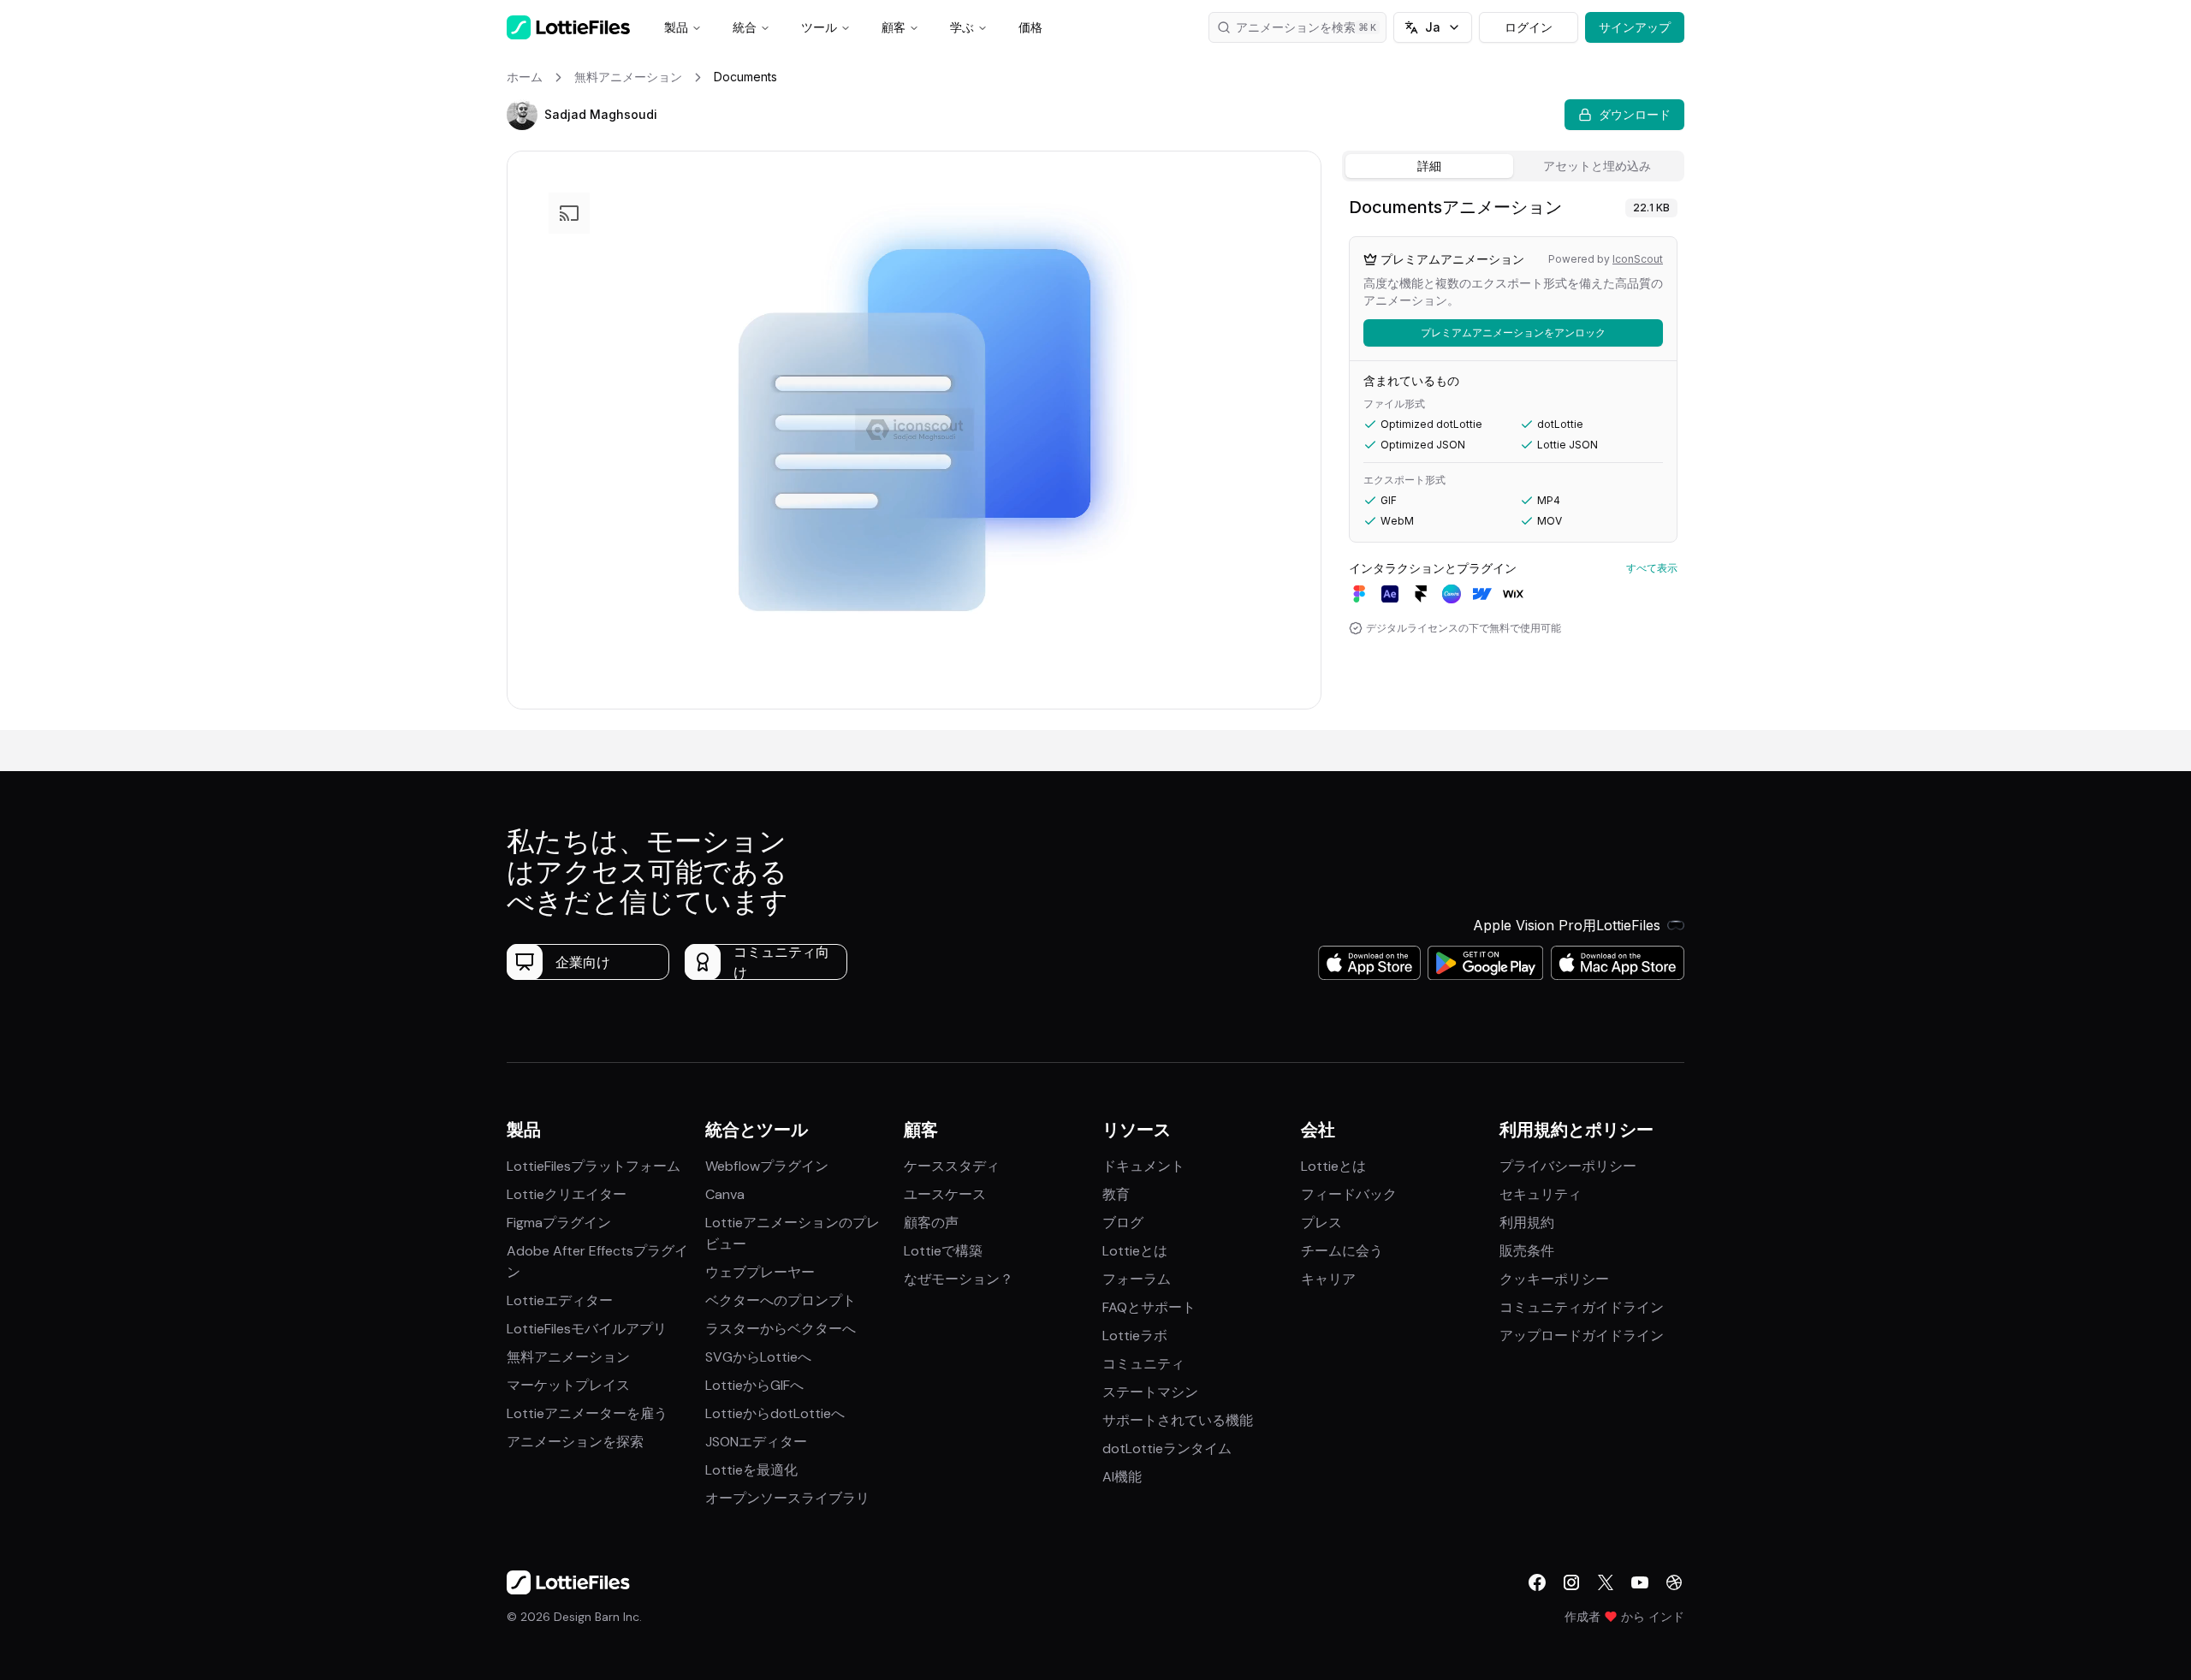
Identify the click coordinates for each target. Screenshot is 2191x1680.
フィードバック (1349, 1194)
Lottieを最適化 (751, 1470)
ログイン (1529, 27)
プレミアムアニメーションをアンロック (1513, 332)
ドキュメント (1143, 1166)
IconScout (1638, 259)
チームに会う (1342, 1251)
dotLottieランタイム (1167, 1448)
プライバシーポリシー (1568, 1166)
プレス (1321, 1223)
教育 (1116, 1194)
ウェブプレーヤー (760, 1272)
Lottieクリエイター (567, 1194)
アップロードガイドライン (1582, 1336)
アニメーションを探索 (575, 1442)
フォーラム (1137, 1279)
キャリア (1328, 1279)
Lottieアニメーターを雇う (587, 1413)
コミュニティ (1143, 1364)
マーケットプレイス (568, 1385)
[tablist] (1513, 166)
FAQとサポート (1149, 1307)
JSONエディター (756, 1442)
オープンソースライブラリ (787, 1498)
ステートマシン (1150, 1392)
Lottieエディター (560, 1300)
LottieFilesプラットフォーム (594, 1166)
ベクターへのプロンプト (781, 1300)
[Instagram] (1571, 1582)
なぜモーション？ (959, 1279)
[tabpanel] (1513, 459)
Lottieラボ (1135, 1336)
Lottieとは (1135, 1251)
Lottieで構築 (943, 1251)
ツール (819, 27)
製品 (676, 27)
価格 (1030, 27)
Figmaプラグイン (559, 1223)
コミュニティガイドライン (1582, 1307)
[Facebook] (1537, 1582)
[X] (1606, 1582)
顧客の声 (931, 1223)
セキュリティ (1541, 1194)
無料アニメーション (568, 1357)
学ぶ (962, 27)
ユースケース (945, 1194)
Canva (725, 1194)
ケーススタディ (952, 1166)
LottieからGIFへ (754, 1385)
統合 (745, 27)
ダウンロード (1635, 114)
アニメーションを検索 (1296, 27)
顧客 (894, 27)
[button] (522, 115)
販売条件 (1527, 1251)
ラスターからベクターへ (781, 1329)
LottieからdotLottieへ (775, 1413)
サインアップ (1635, 27)
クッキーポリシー (1554, 1279)
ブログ (1123, 1223)
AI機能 (1122, 1477)
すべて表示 (1652, 568)
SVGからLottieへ (758, 1357)
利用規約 (1527, 1223)
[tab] (1429, 166)
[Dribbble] (1674, 1582)
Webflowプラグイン (767, 1166)
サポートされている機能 (1178, 1420)
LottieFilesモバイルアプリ (587, 1329)
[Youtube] (1640, 1582)
